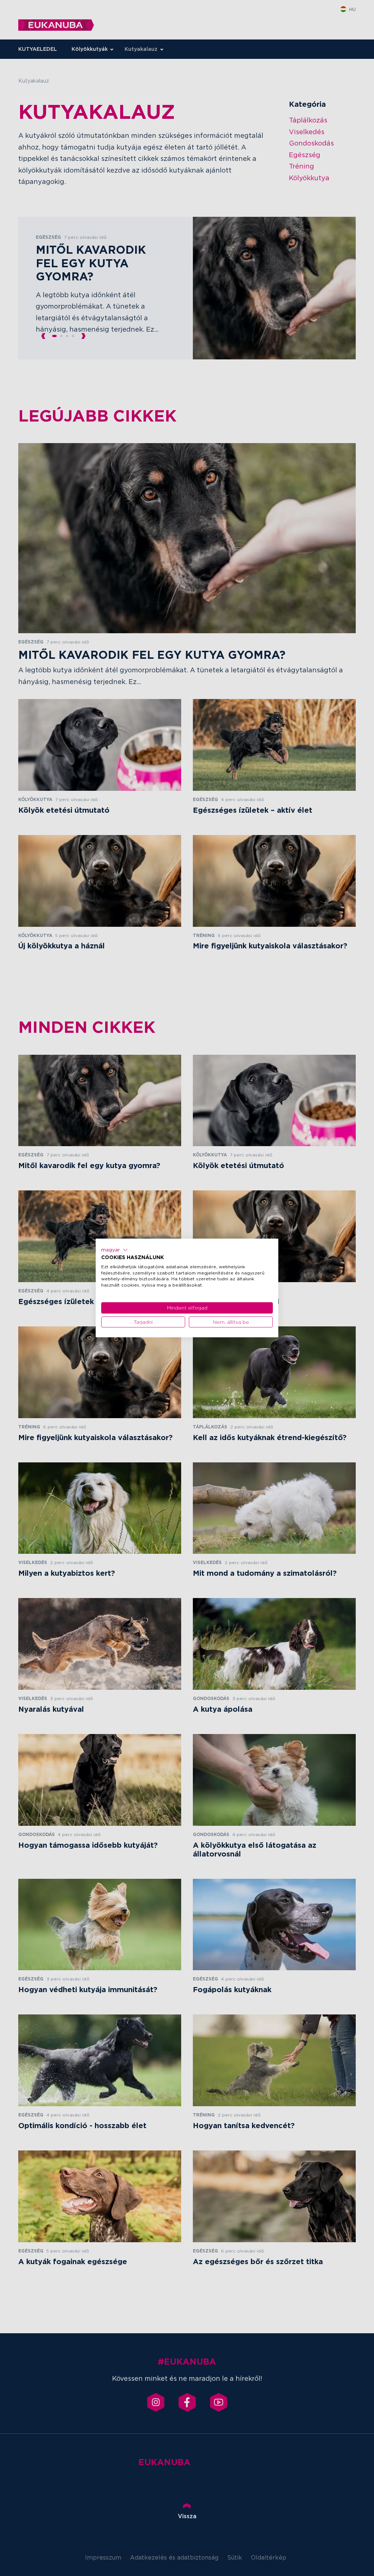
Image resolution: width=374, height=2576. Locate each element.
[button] (115, 1250)
